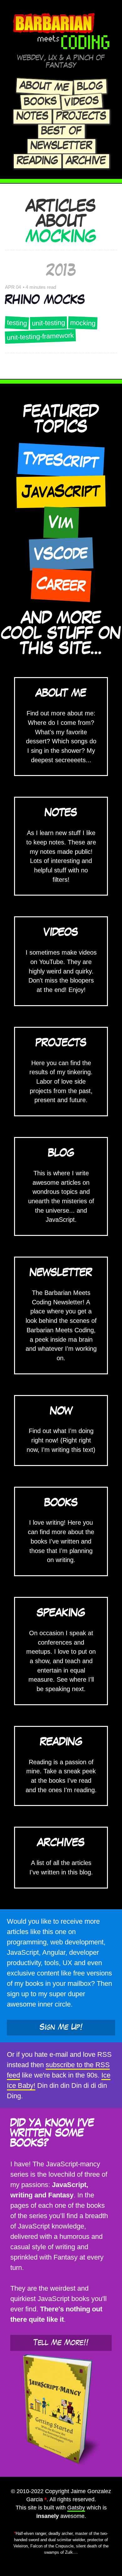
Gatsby (76, 2508)
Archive (86, 161)
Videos (82, 102)
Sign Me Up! (61, 2027)
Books (41, 102)
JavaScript (61, 491)
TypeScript (61, 461)
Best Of (61, 131)
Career (61, 585)
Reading (38, 161)
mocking (83, 323)
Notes (33, 116)
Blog (90, 87)
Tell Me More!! (61, 2343)
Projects (81, 116)
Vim (61, 523)
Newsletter (61, 146)
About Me (44, 87)
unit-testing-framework (41, 337)
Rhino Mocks (45, 300)
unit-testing (48, 323)
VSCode (61, 554)
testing (17, 323)
